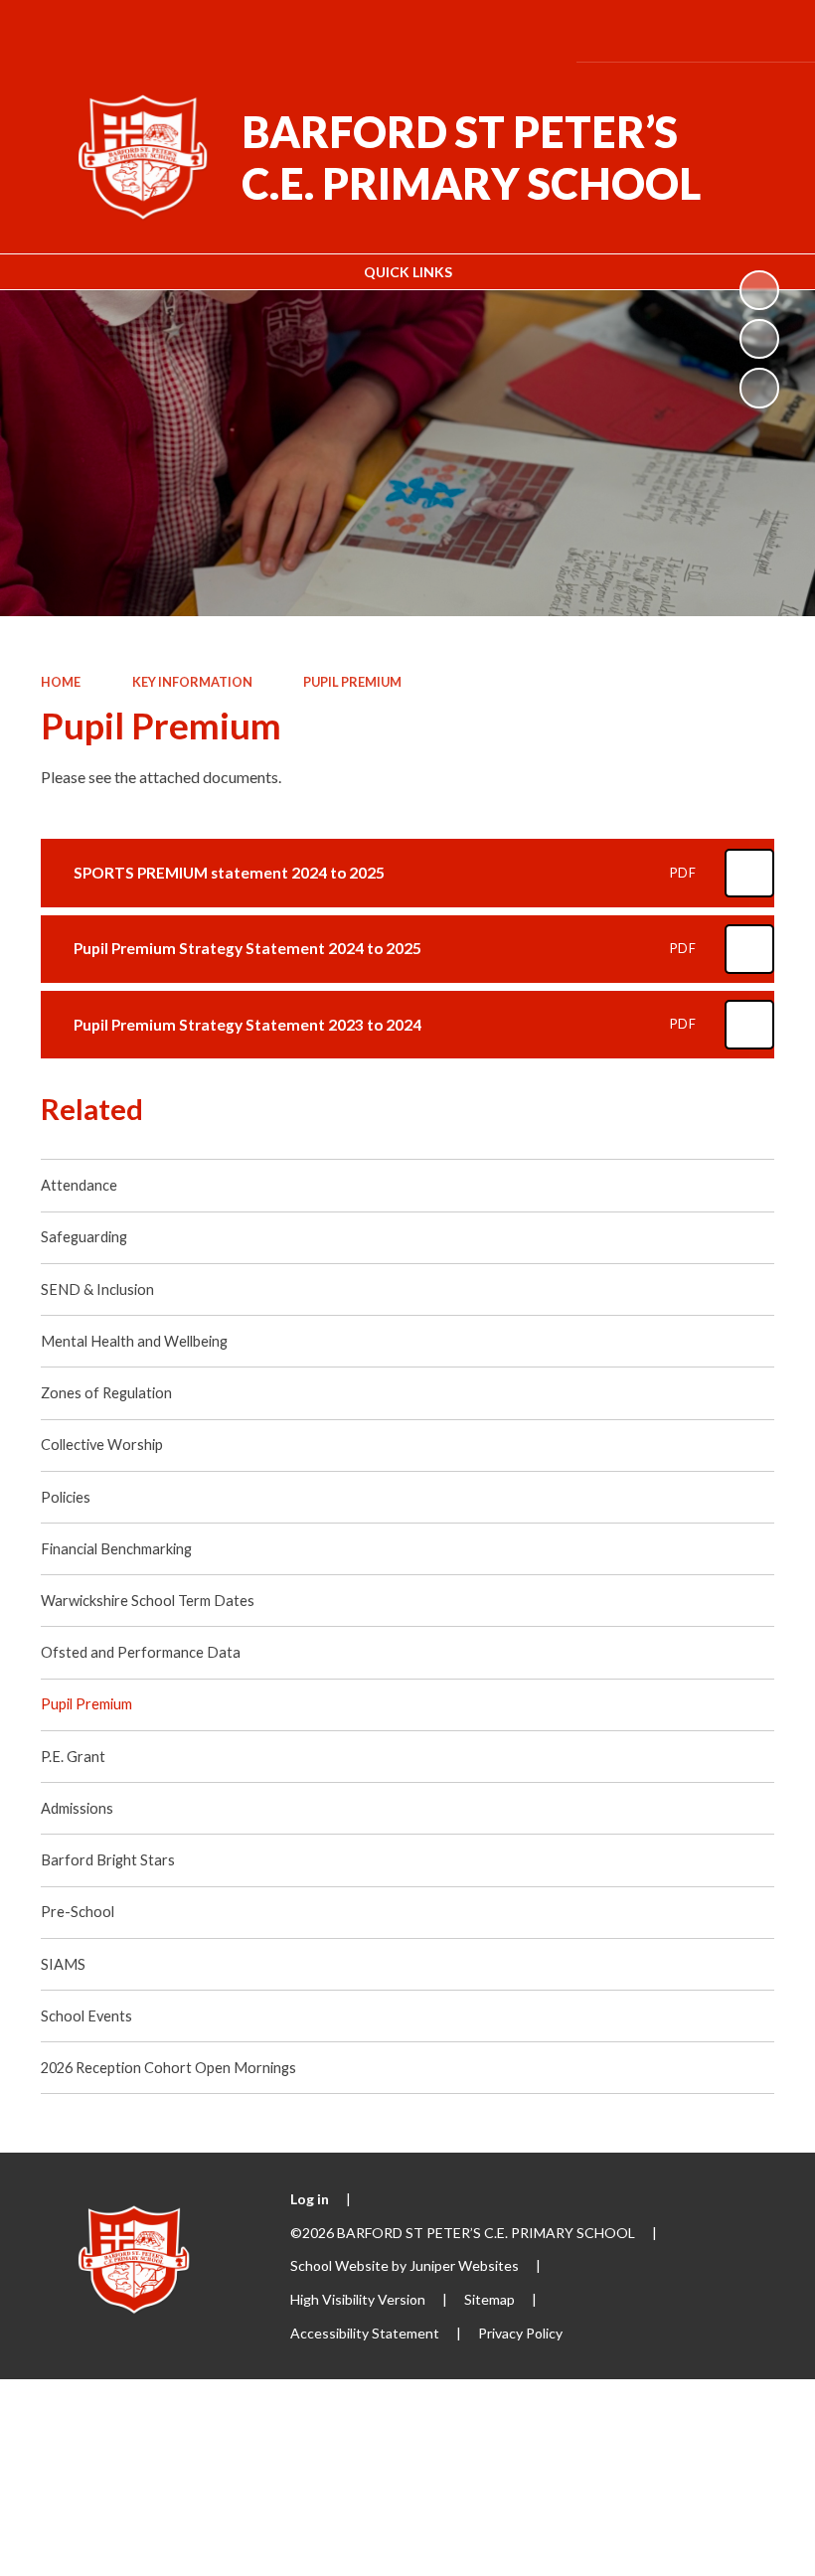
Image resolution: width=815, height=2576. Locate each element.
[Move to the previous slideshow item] (759, 339)
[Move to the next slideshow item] (759, 388)
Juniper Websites (464, 2265)
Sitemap (489, 2299)
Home (61, 682)
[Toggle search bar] (712, 30)
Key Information (192, 682)
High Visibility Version (358, 2299)
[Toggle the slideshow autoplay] (759, 290)
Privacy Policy (520, 2333)
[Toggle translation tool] (657, 30)
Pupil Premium (352, 682)
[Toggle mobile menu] (770, 31)
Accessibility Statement (365, 2333)
